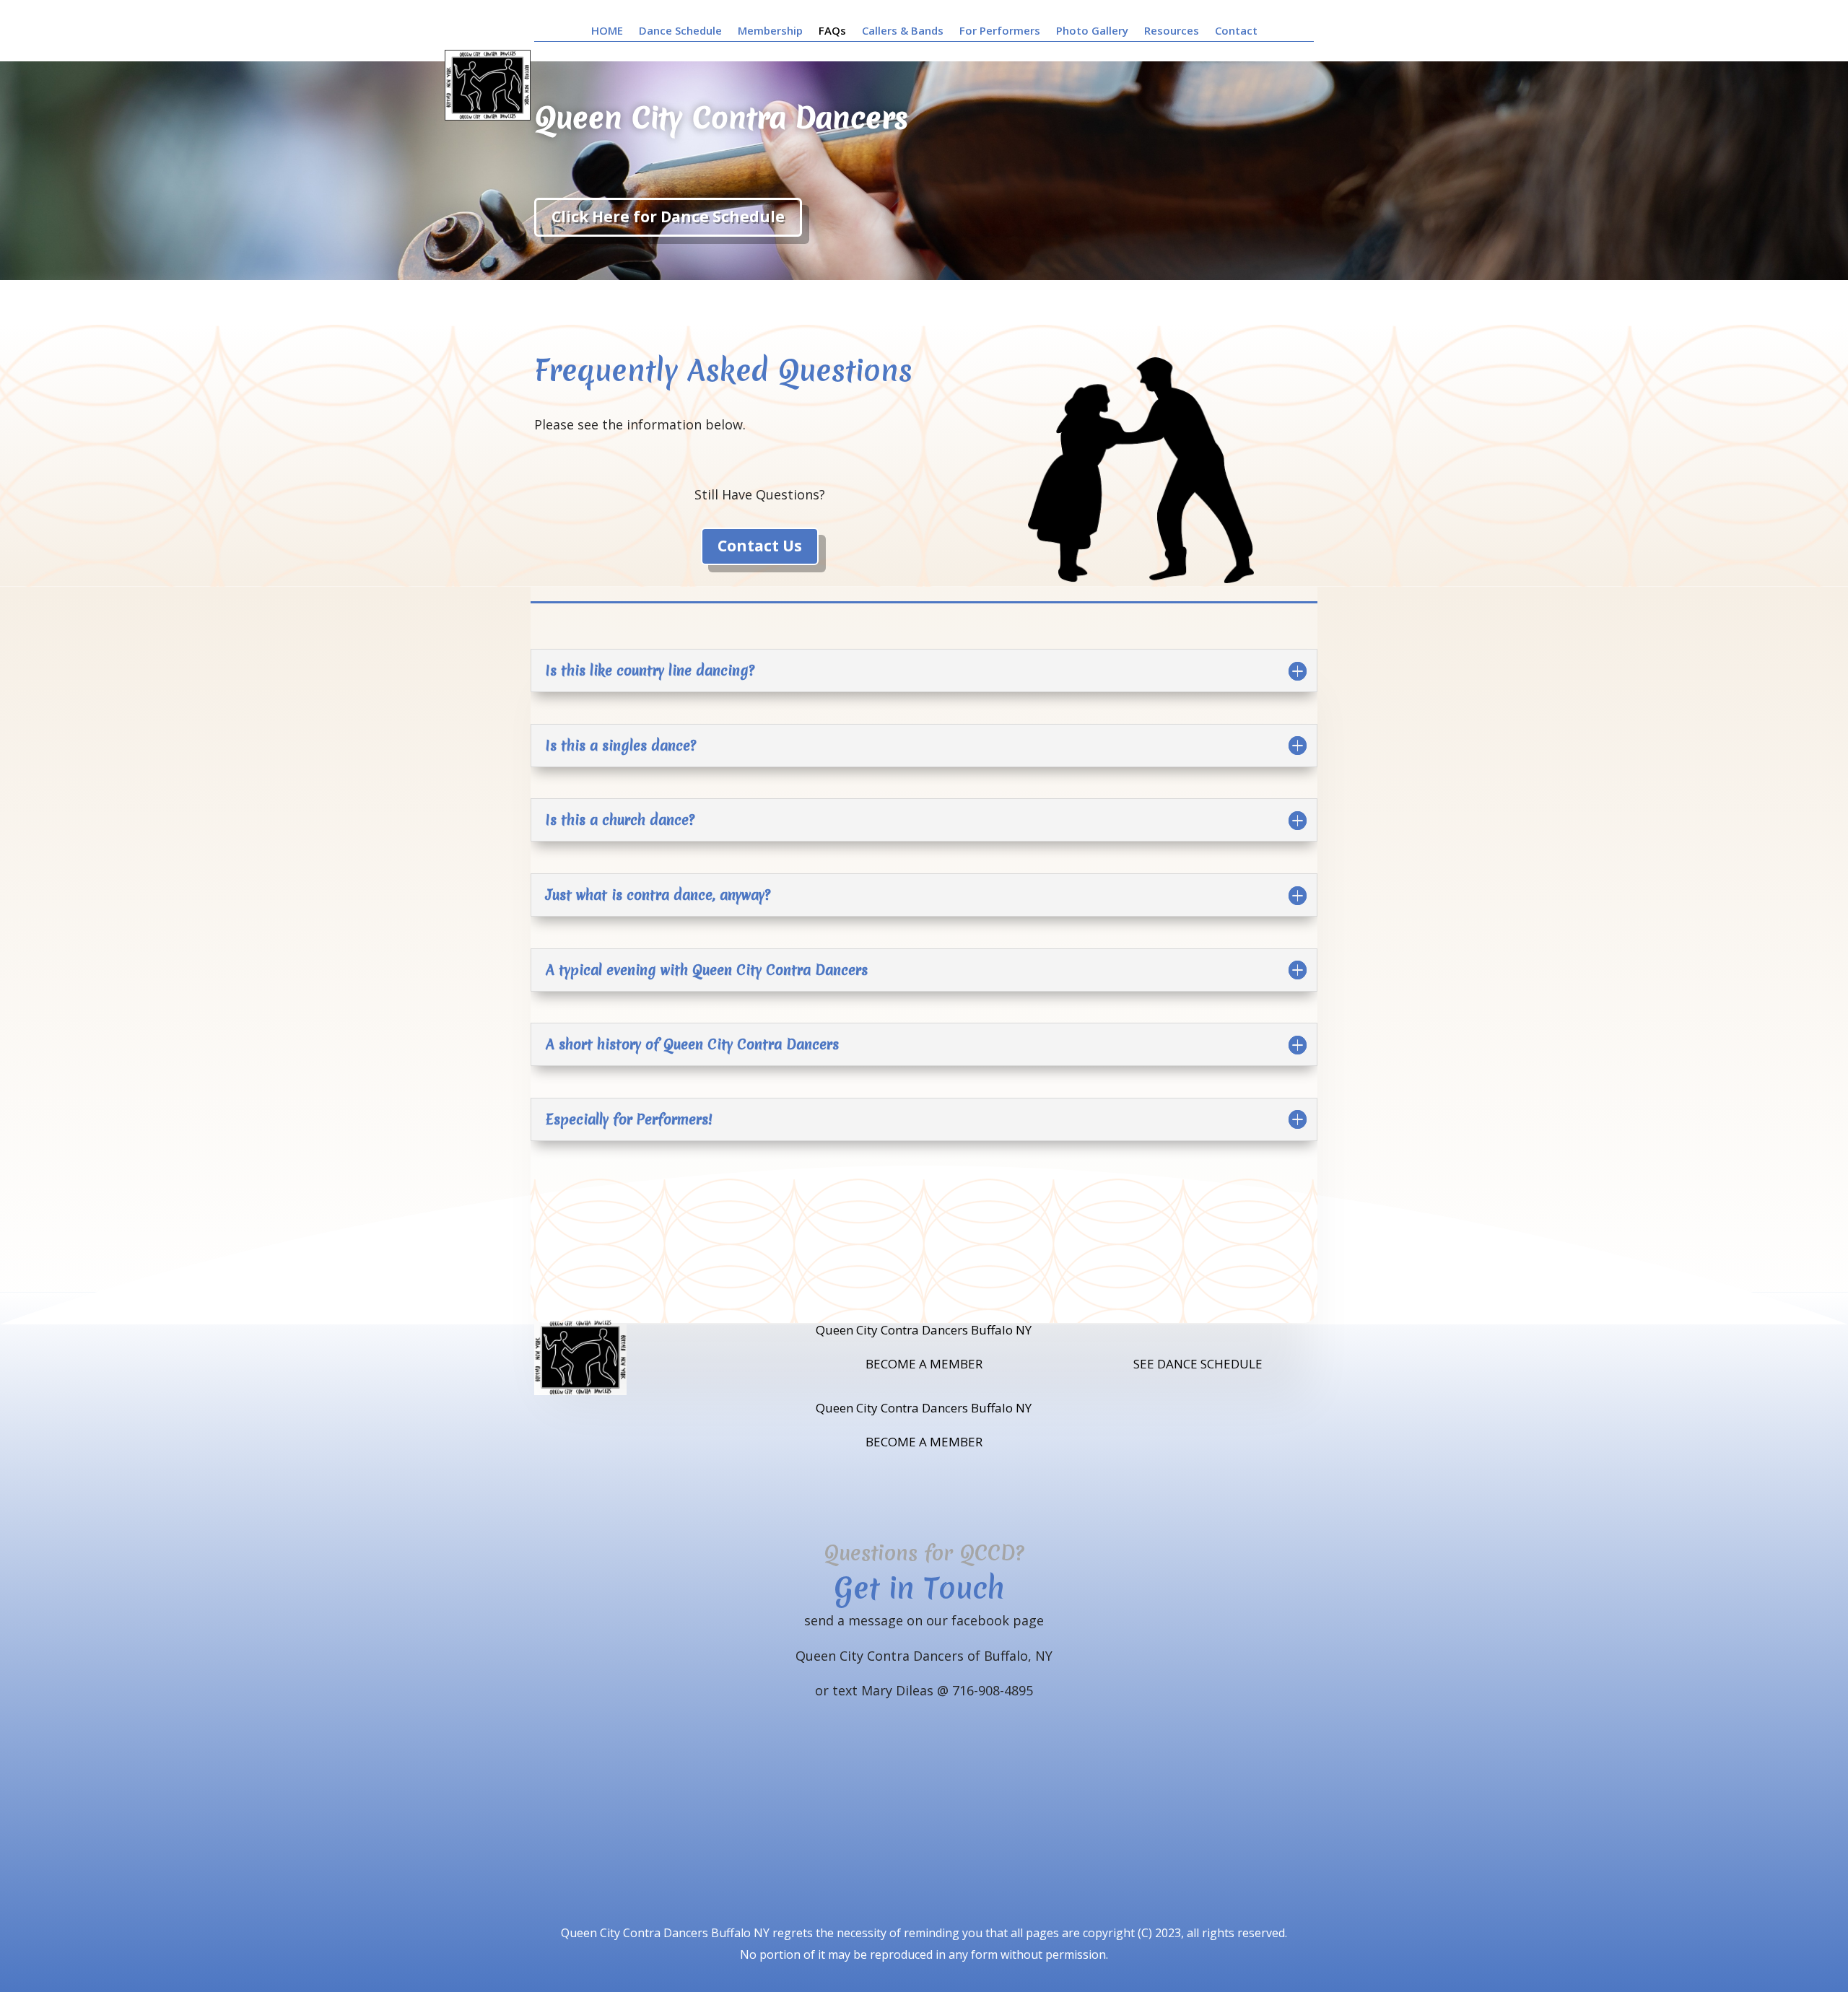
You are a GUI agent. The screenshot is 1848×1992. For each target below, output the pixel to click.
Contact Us (760, 546)
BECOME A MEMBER (924, 1364)
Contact (1236, 31)
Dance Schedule (680, 31)
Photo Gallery (1092, 31)
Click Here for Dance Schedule (668, 217)
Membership (770, 31)
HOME (607, 31)
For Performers (1000, 31)
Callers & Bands (903, 31)
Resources (1172, 31)
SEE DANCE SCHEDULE (1198, 1364)
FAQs (832, 31)
